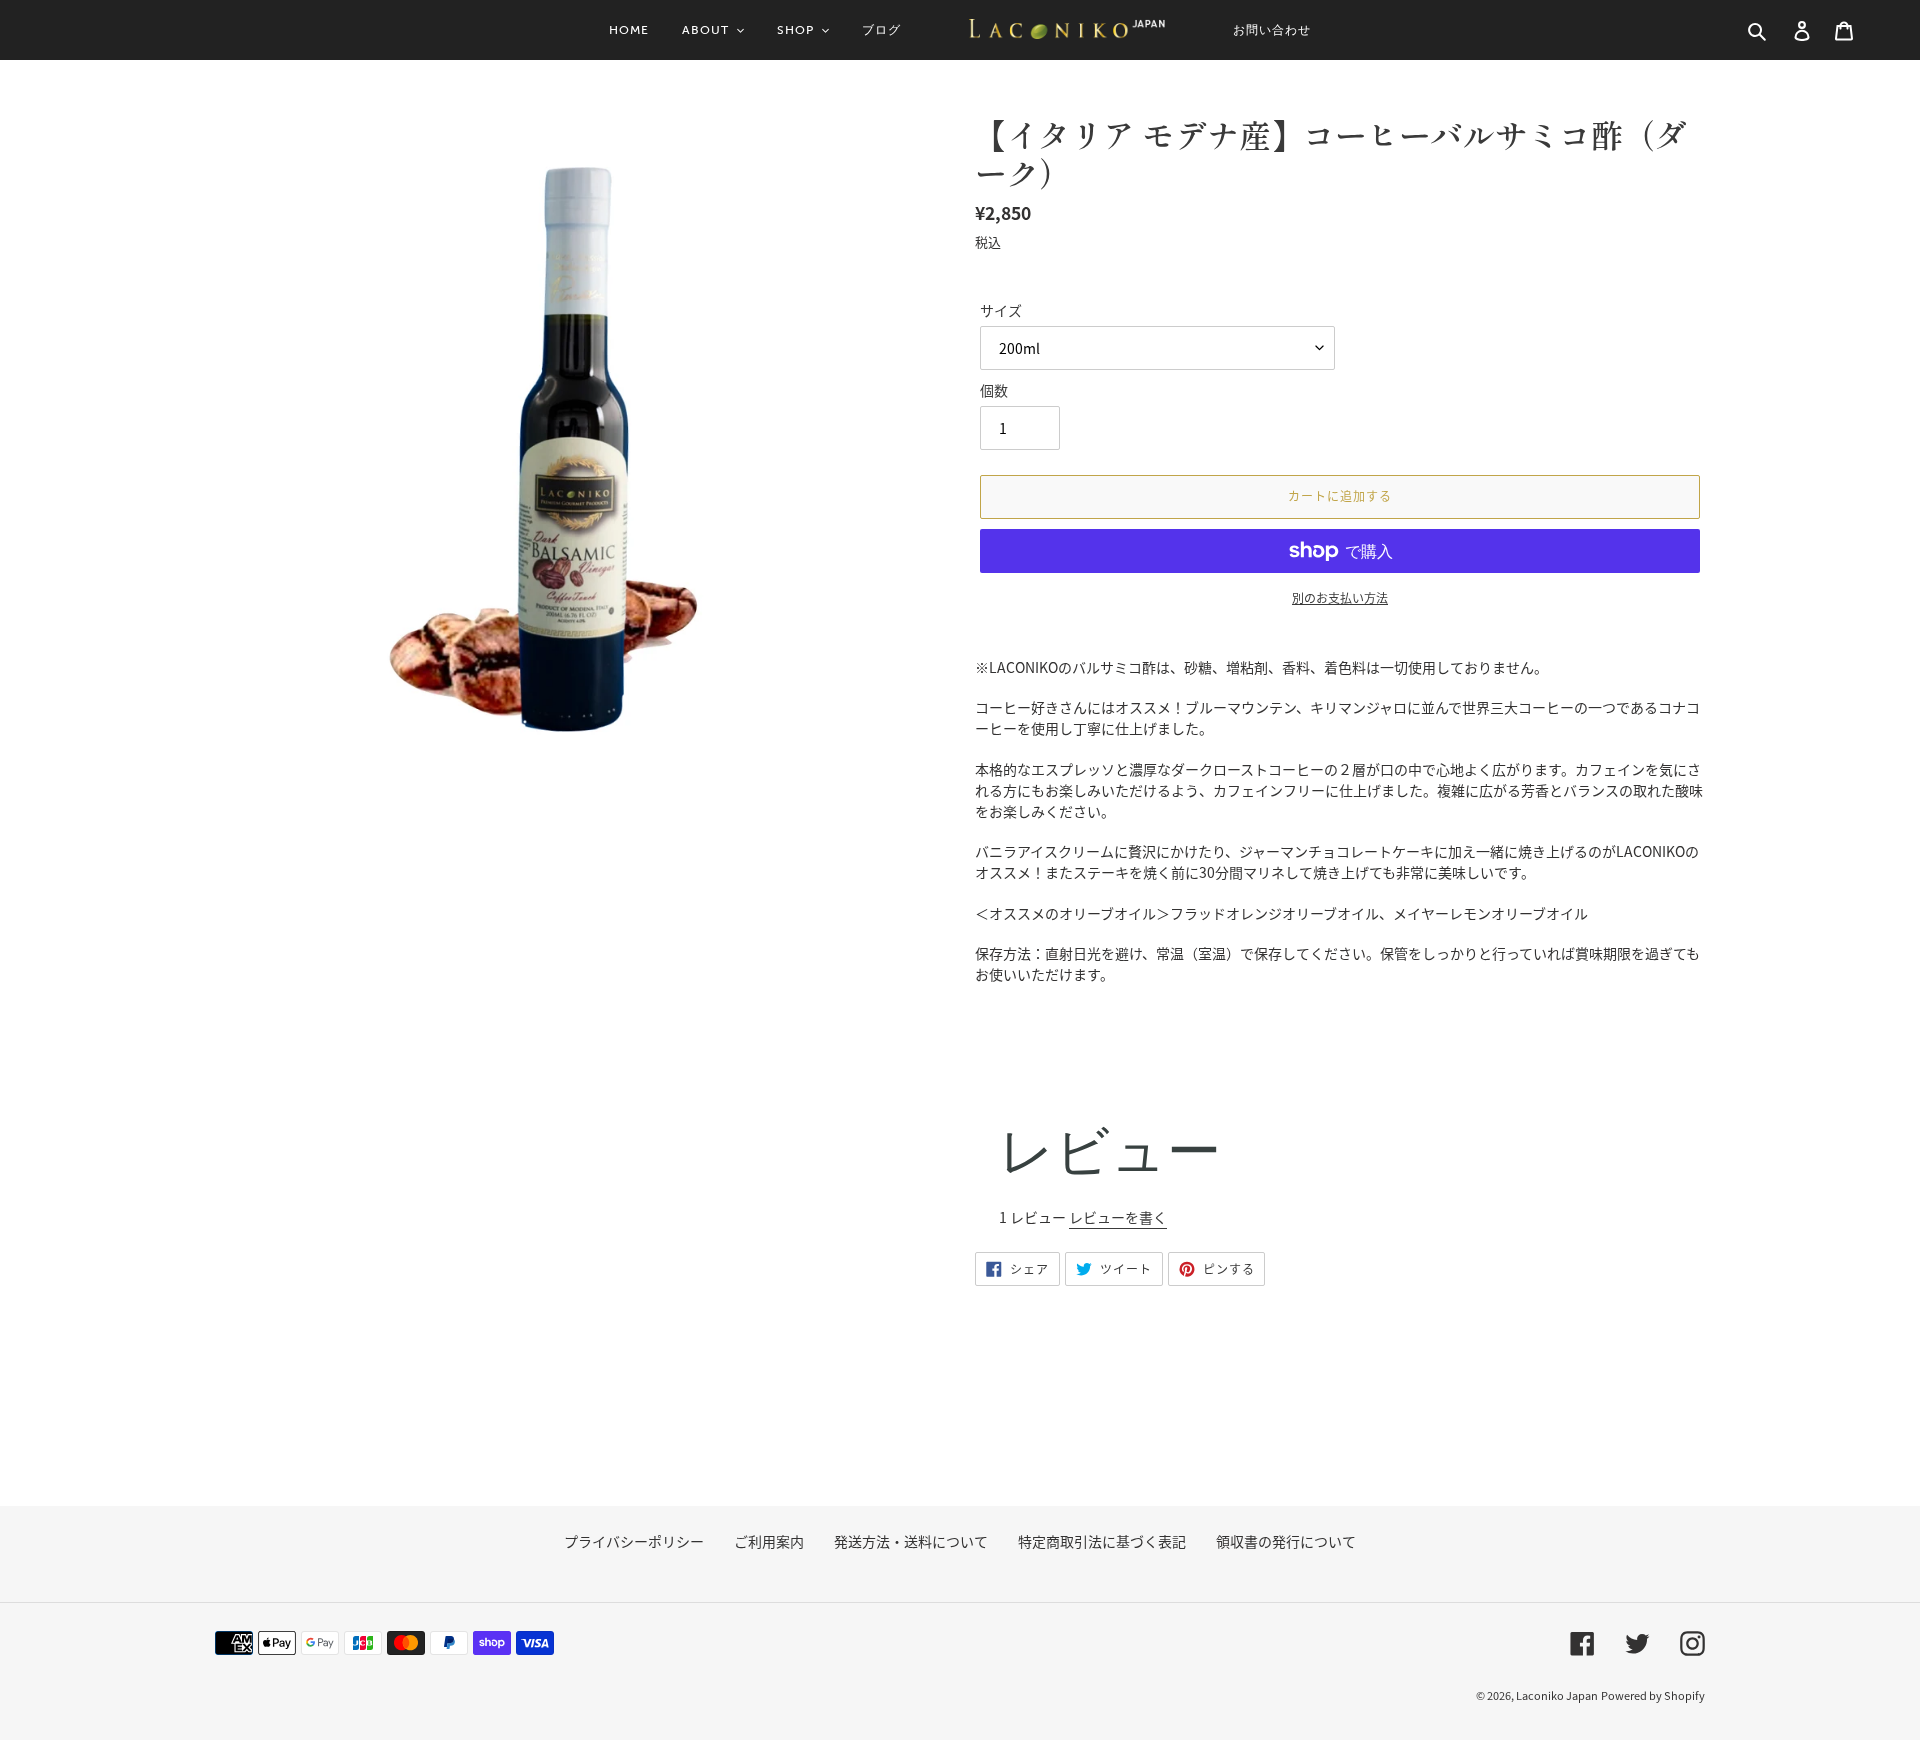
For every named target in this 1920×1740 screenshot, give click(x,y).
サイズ (1001, 310)
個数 (994, 390)
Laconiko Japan (1557, 1695)
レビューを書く (1118, 1217)
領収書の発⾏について (1286, 1541)
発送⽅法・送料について (911, 1541)
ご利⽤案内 (769, 1541)
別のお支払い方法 (1340, 597)
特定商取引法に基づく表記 (1102, 1541)
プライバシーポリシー (634, 1541)
